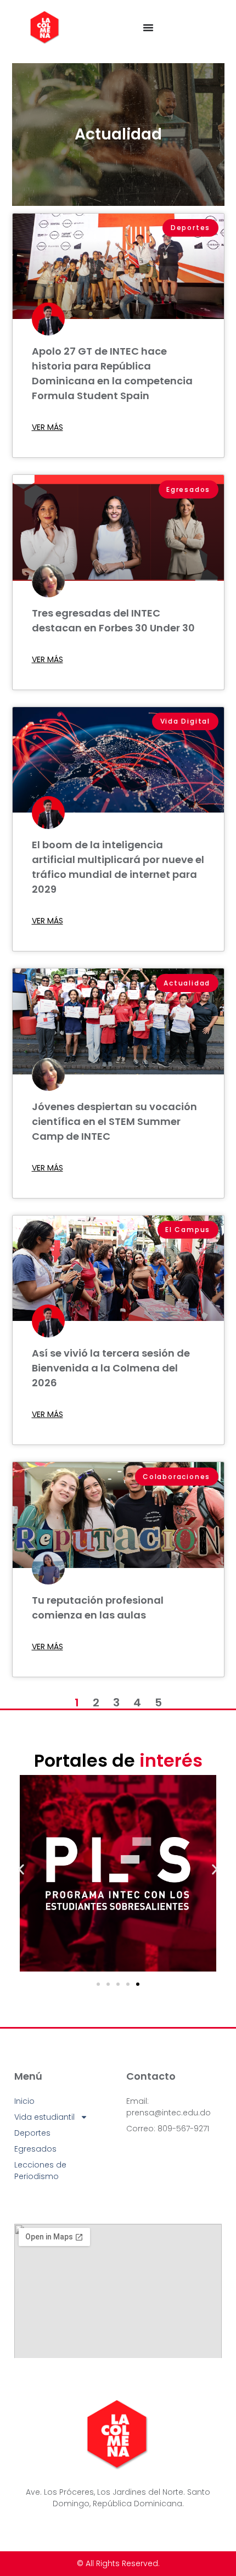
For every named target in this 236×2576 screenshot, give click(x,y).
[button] (21, 1869)
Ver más (47, 427)
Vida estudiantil (44, 2117)
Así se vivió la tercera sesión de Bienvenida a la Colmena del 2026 (111, 1368)
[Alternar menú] (148, 27)
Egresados (35, 2149)
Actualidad (118, 134)
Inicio (24, 2101)
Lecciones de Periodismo (40, 2171)
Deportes (32, 2133)
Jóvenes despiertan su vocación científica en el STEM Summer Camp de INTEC (114, 1121)
